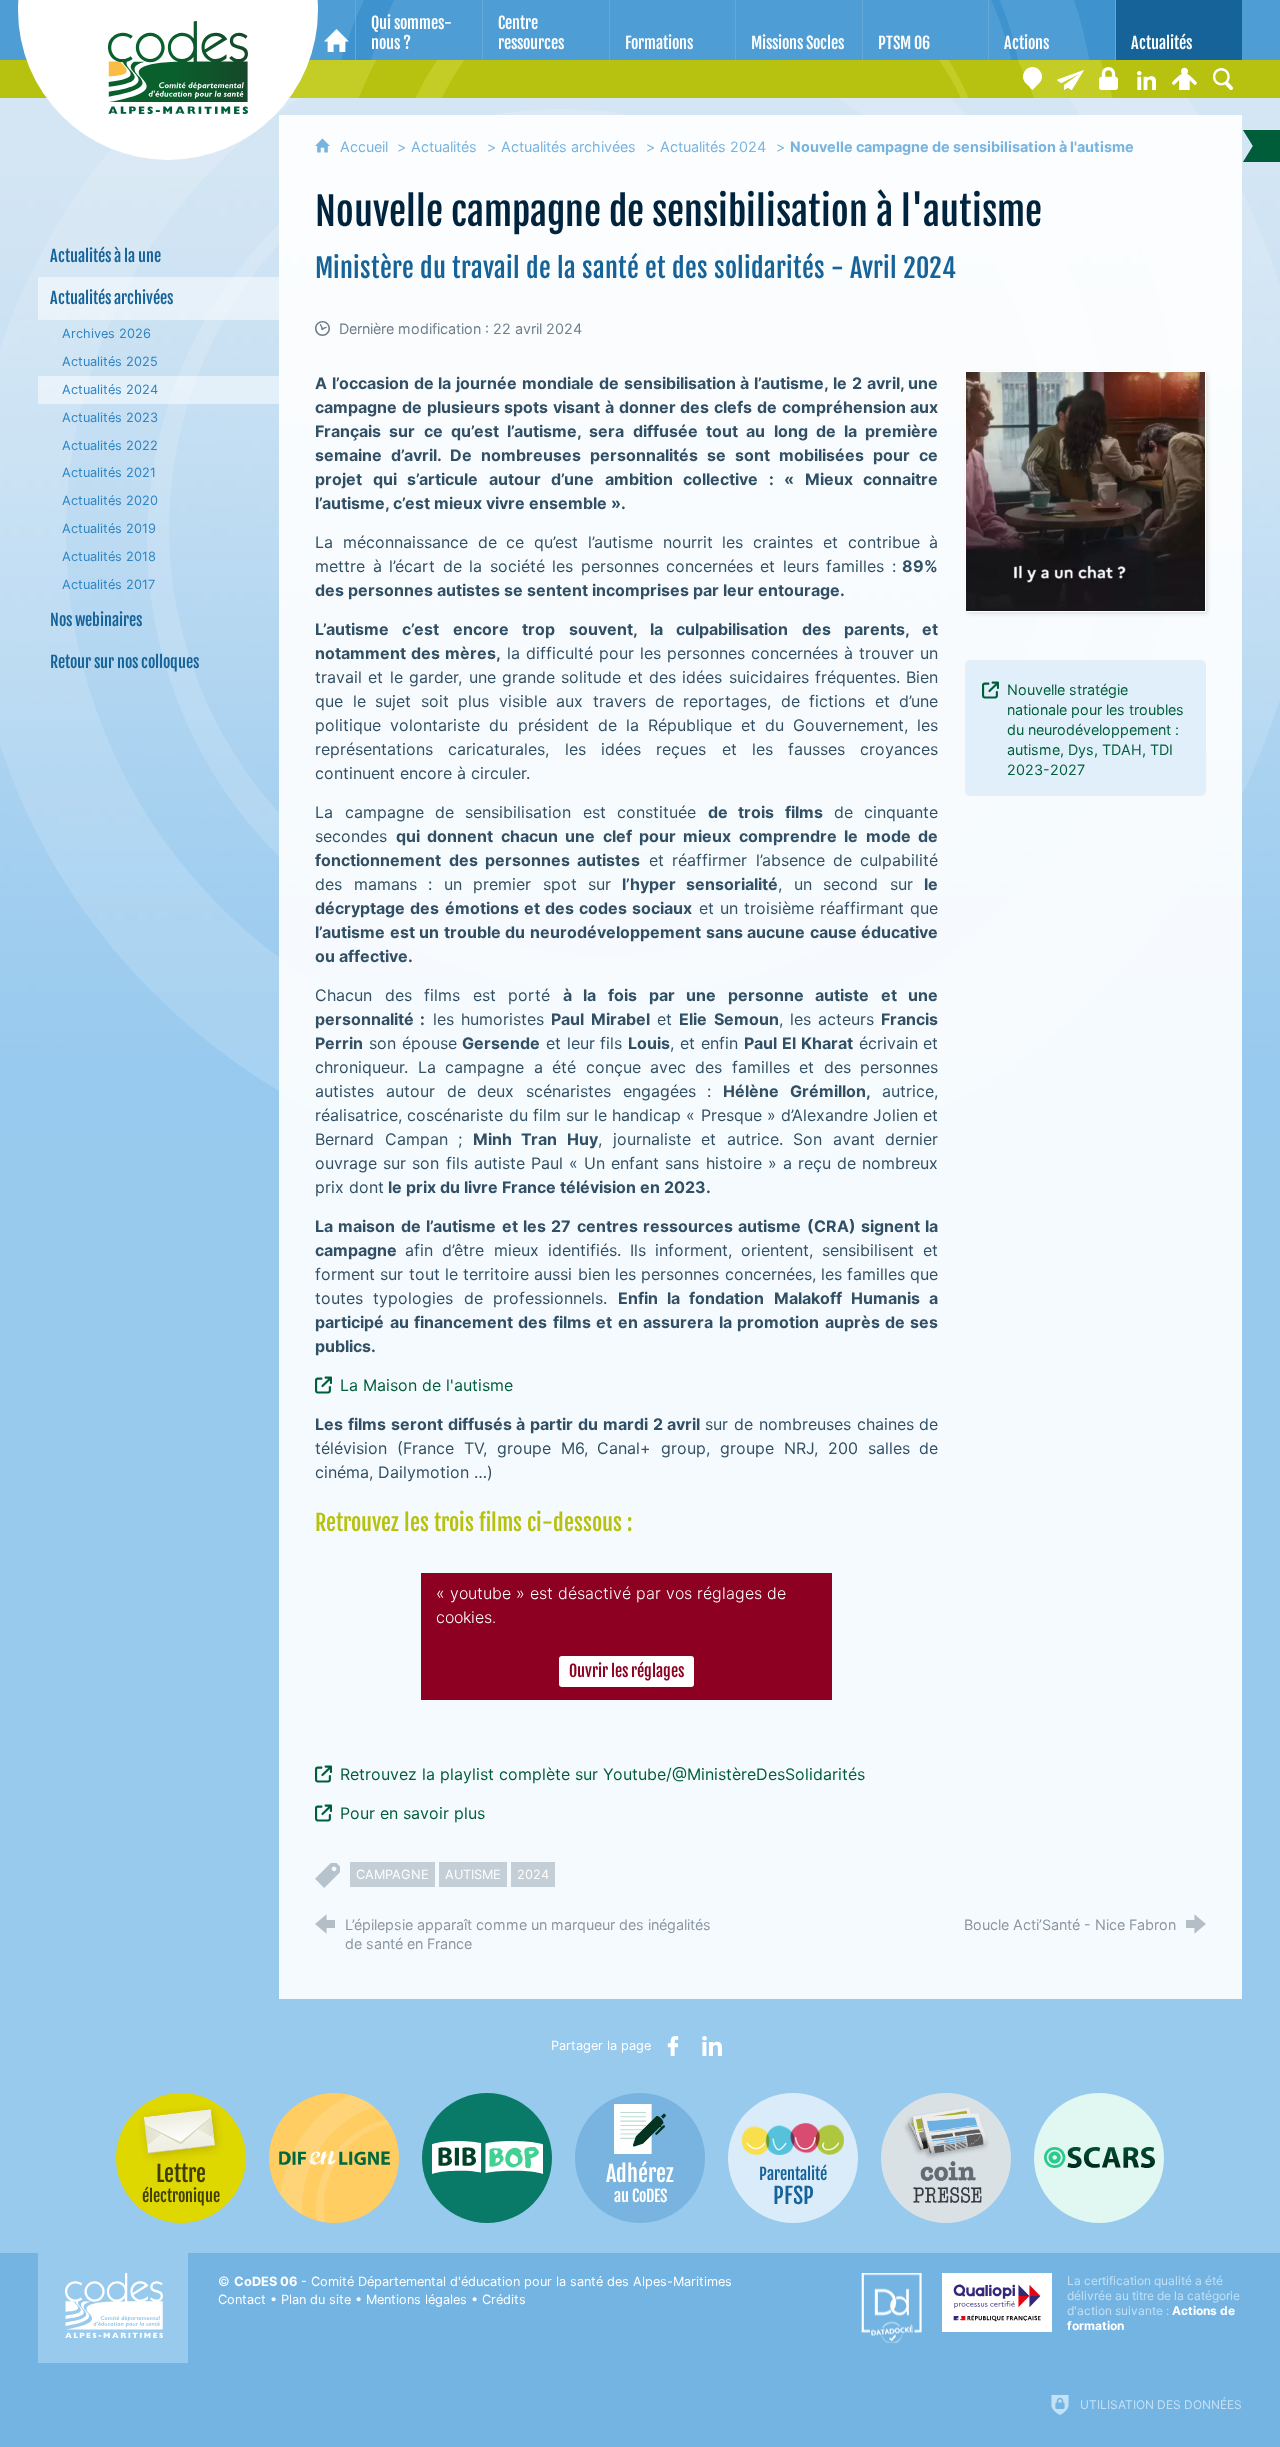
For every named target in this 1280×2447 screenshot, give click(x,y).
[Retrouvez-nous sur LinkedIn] (1147, 79)
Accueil (366, 146)
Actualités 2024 (713, 146)
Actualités (444, 146)
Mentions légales (416, 2299)
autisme (473, 1874)
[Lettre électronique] (1071, 79)
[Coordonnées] (1033, 79)
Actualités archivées (568, 146)
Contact (242, 2299)
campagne (392, 1874)
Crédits (504, 2299)
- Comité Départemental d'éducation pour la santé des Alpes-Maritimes (483, 2281)
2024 (533, 1874)
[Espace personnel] (1185, 79)
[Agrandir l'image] (1085, 489)
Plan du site (316, 2299)
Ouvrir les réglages (626, 1671)
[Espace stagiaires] (1109, 79)
